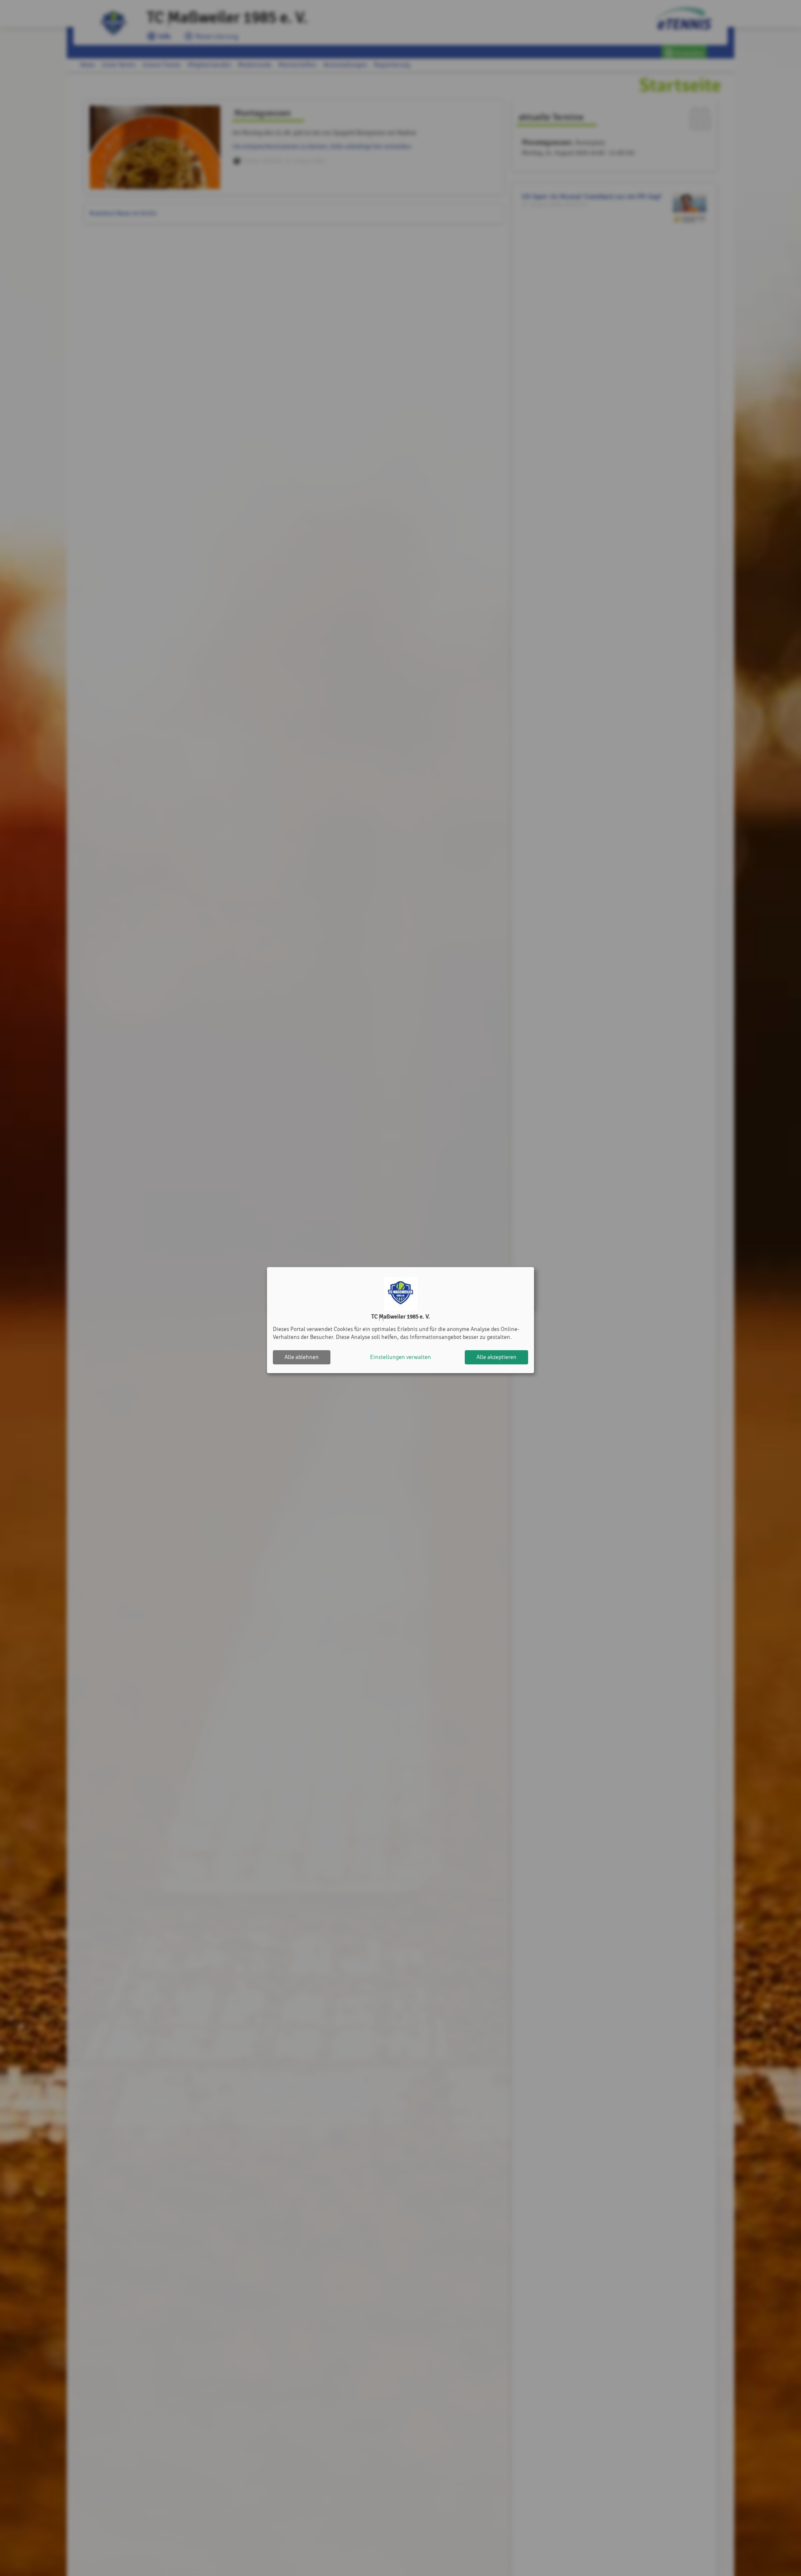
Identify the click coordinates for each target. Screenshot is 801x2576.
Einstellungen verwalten (400, 1357)
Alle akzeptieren (496, 1357)
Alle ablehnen (302, 1357)
